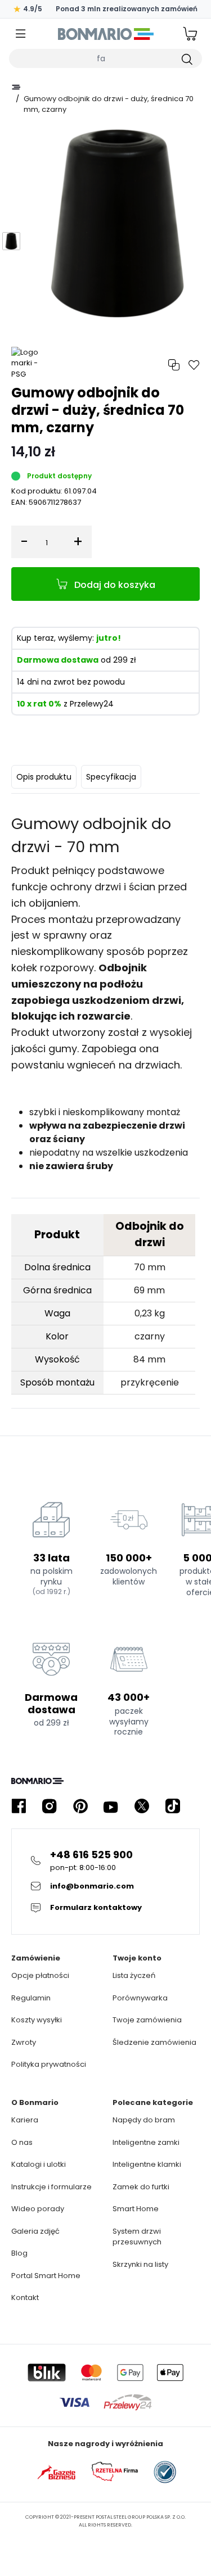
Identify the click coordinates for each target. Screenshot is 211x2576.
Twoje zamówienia (147, 2020)
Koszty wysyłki (37, 2020)
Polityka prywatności (49, 2064)
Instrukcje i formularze (51, 2187)
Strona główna (16, 87)
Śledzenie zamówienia (154, 2042)
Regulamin (31, 1998)
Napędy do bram (144, 2120)
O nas (22, 2142)
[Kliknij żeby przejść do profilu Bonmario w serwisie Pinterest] (80, 1806)
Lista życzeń (134, 1975)
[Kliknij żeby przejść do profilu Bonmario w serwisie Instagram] (50, 1806)
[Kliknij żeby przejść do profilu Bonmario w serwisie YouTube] (111, 1806)
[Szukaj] (186, 58)
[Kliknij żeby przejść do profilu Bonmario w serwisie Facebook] (19, 1806)
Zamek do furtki (141, 2187)
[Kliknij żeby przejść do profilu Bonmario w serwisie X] (142, 1806)
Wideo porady (38, 2209)
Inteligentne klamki (147, 2164)
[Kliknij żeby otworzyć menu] (21, 34)
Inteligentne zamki (146, 2142)
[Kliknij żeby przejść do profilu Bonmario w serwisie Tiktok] (173, 1806)
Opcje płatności (40, 1975)
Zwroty (24, 2042)
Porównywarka (140, 1998)
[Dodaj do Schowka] (194, 365)
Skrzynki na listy (140, 2264)
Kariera (25, 2120)
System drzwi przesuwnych (137, 2237)
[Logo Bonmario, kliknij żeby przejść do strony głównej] (105, 34)
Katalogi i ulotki (39, 2164)
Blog (19, 2253)
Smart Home (136, 2209)
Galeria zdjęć (35, 2231)
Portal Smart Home (46, 2276)
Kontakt (25, 2297)
